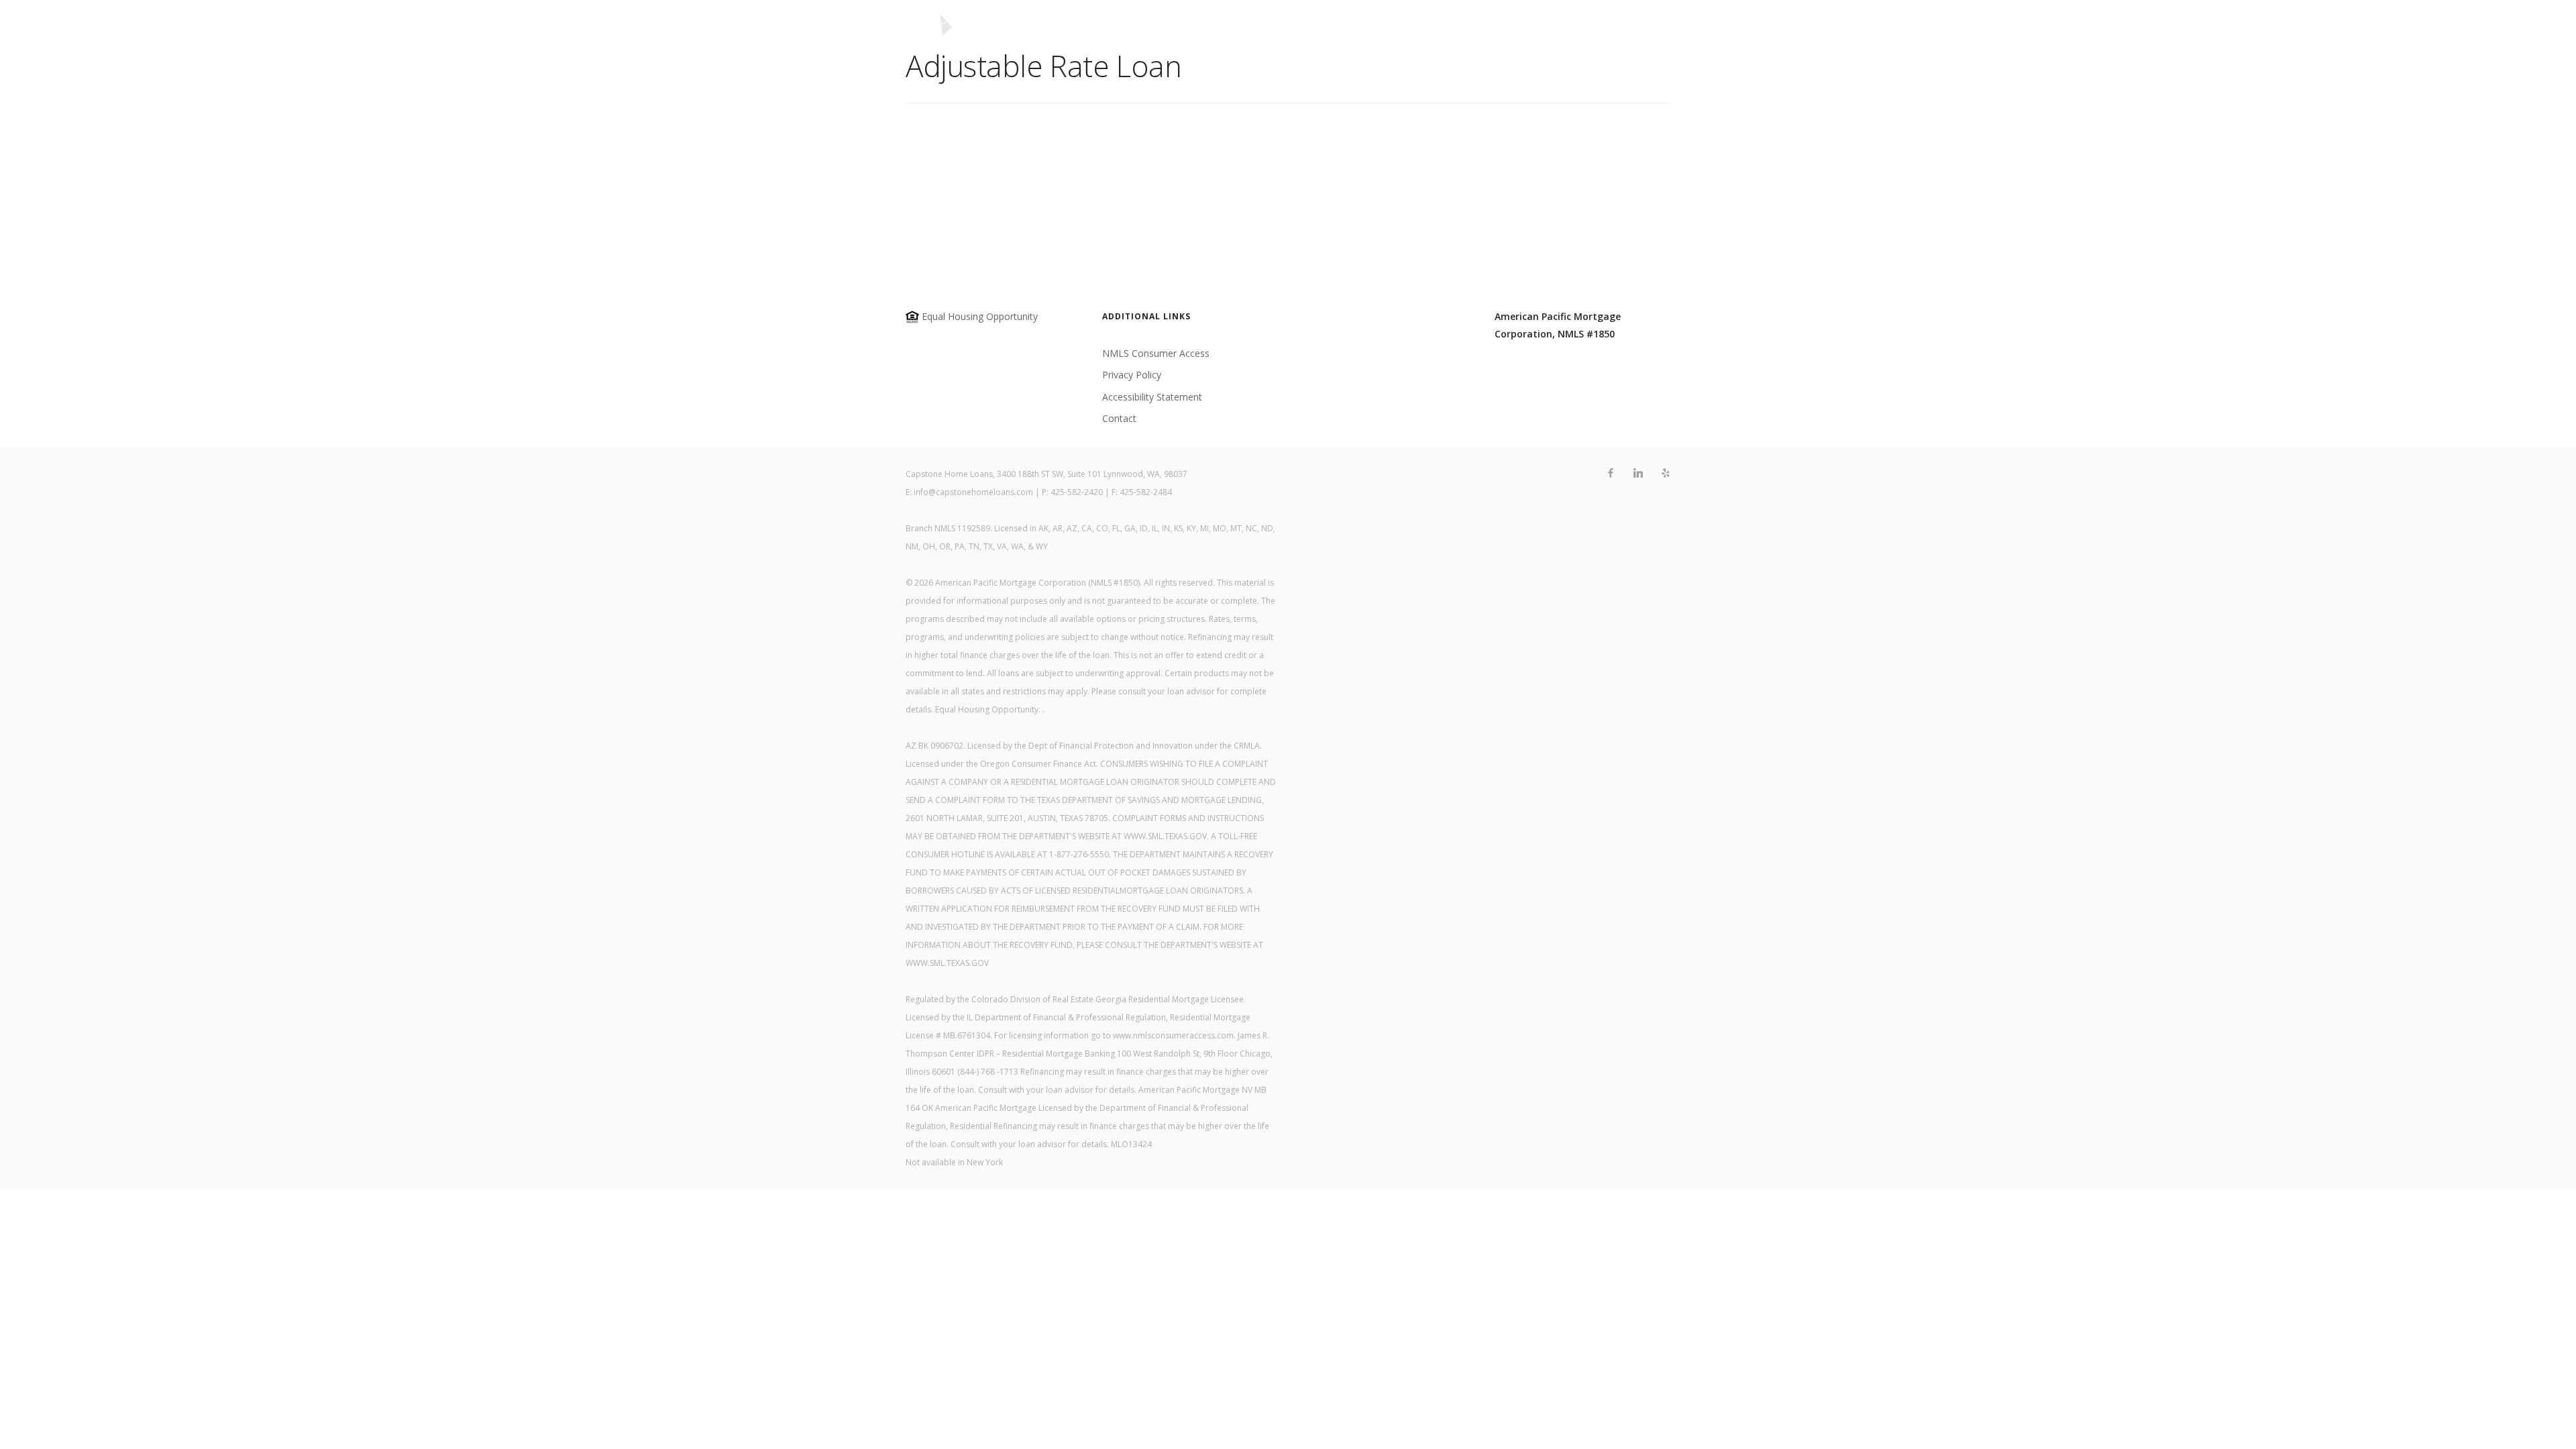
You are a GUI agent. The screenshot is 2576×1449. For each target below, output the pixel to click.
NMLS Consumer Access (1156, 353)
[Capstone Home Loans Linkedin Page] (1638, 473)
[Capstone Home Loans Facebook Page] (1610, 473)
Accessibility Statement (1152, 397)
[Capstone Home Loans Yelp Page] (1665, 473)
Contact (1522, 31)
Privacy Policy (1132, 375)
